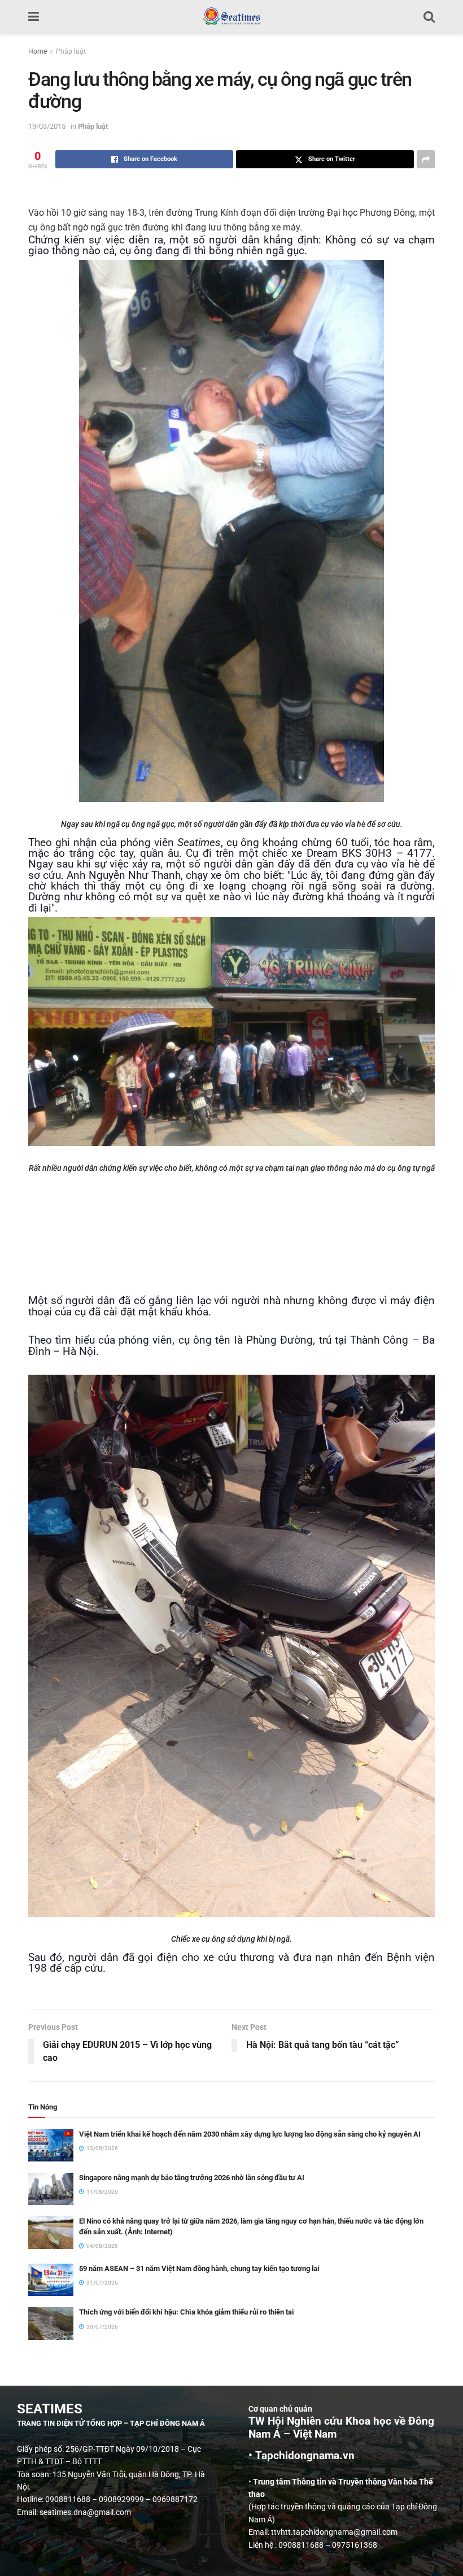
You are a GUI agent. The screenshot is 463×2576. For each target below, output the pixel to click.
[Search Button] (429, 17)
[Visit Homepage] (231, 17)
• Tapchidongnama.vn (302, 2456)
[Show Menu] (34, 17)
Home (38, 51)
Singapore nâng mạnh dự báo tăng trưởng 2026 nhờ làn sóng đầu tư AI (192, 2178)
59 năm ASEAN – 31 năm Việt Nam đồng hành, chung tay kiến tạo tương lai (199, 2268)
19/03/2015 (47, 126)
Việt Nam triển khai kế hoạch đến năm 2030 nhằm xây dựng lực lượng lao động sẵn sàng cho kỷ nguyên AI (250, 2134)
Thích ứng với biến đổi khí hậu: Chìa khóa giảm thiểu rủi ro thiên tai (186, 2312)
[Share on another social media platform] (426, 159)
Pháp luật (71, 51)
